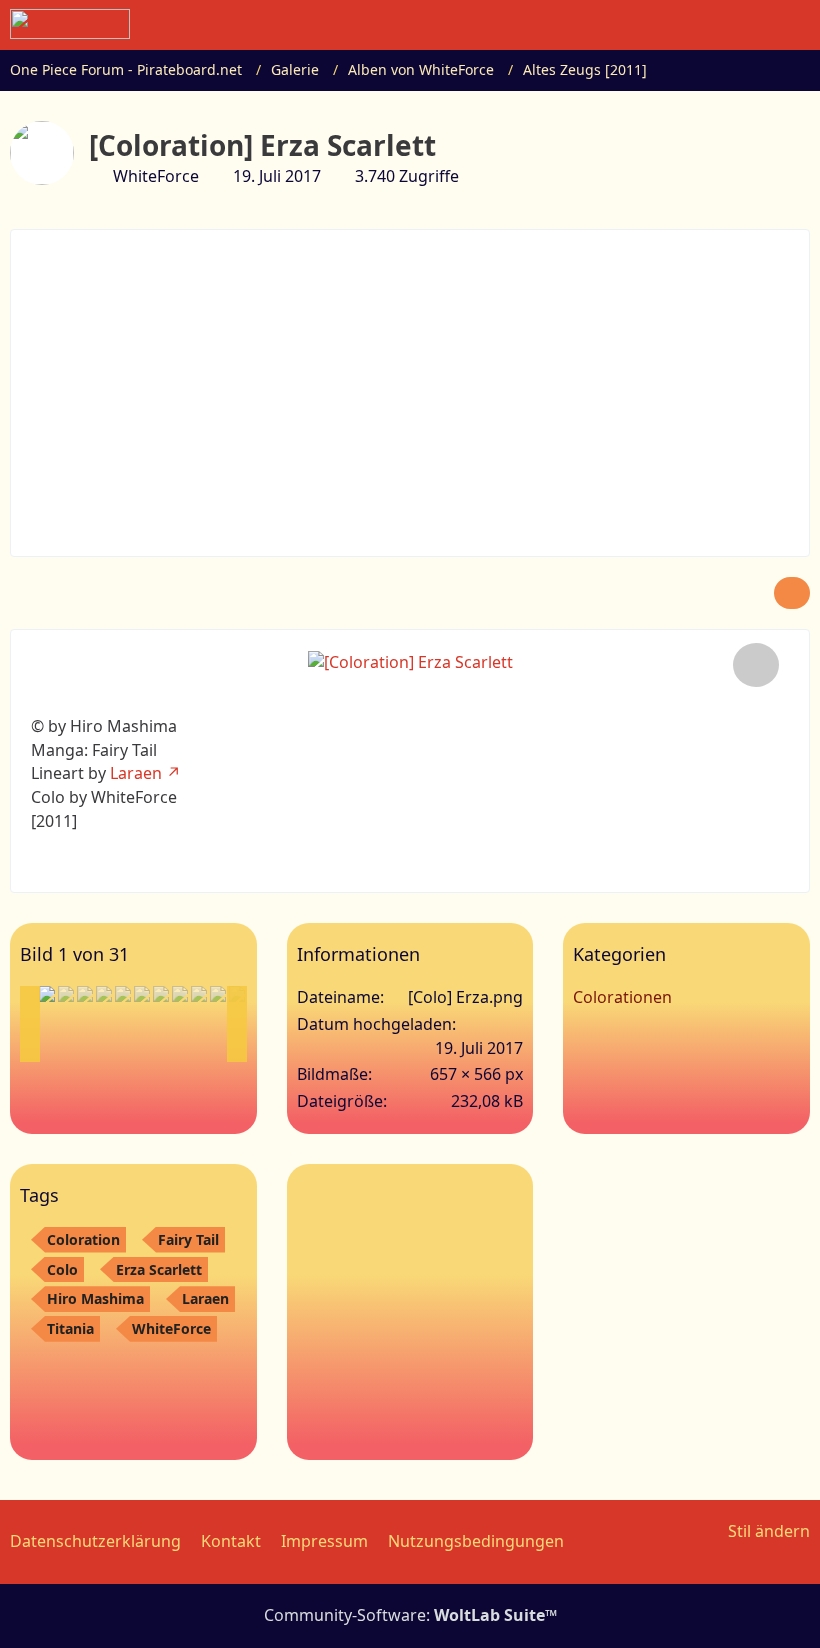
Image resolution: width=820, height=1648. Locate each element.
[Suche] (694, 25)
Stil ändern (769, 1531)
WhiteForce (171, 1328)
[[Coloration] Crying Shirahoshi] (142, 994)
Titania (70, 1328)
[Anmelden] (744, 25)
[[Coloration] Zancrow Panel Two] (218, 994)
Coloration (83, 1239)
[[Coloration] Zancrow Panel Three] (199, 994)
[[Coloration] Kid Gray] (104, 994)
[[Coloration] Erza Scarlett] (47, 994)
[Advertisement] (425, 390)
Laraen (136, 773)
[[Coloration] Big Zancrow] (161, 994)
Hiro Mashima (95, 1298)
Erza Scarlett (159, 1269)
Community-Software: (410, 1615)
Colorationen (622, 997)
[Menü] (794, 25)
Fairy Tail (188, 1239)
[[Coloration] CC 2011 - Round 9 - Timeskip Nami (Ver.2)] (180, 994)
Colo (62, 1269)
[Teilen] (792, 593)
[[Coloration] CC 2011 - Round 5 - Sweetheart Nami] (123, 994)
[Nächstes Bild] (756, 665)
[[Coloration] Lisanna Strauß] (85, 994)
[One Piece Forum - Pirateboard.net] (70, 24)
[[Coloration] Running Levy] (66, 994)
